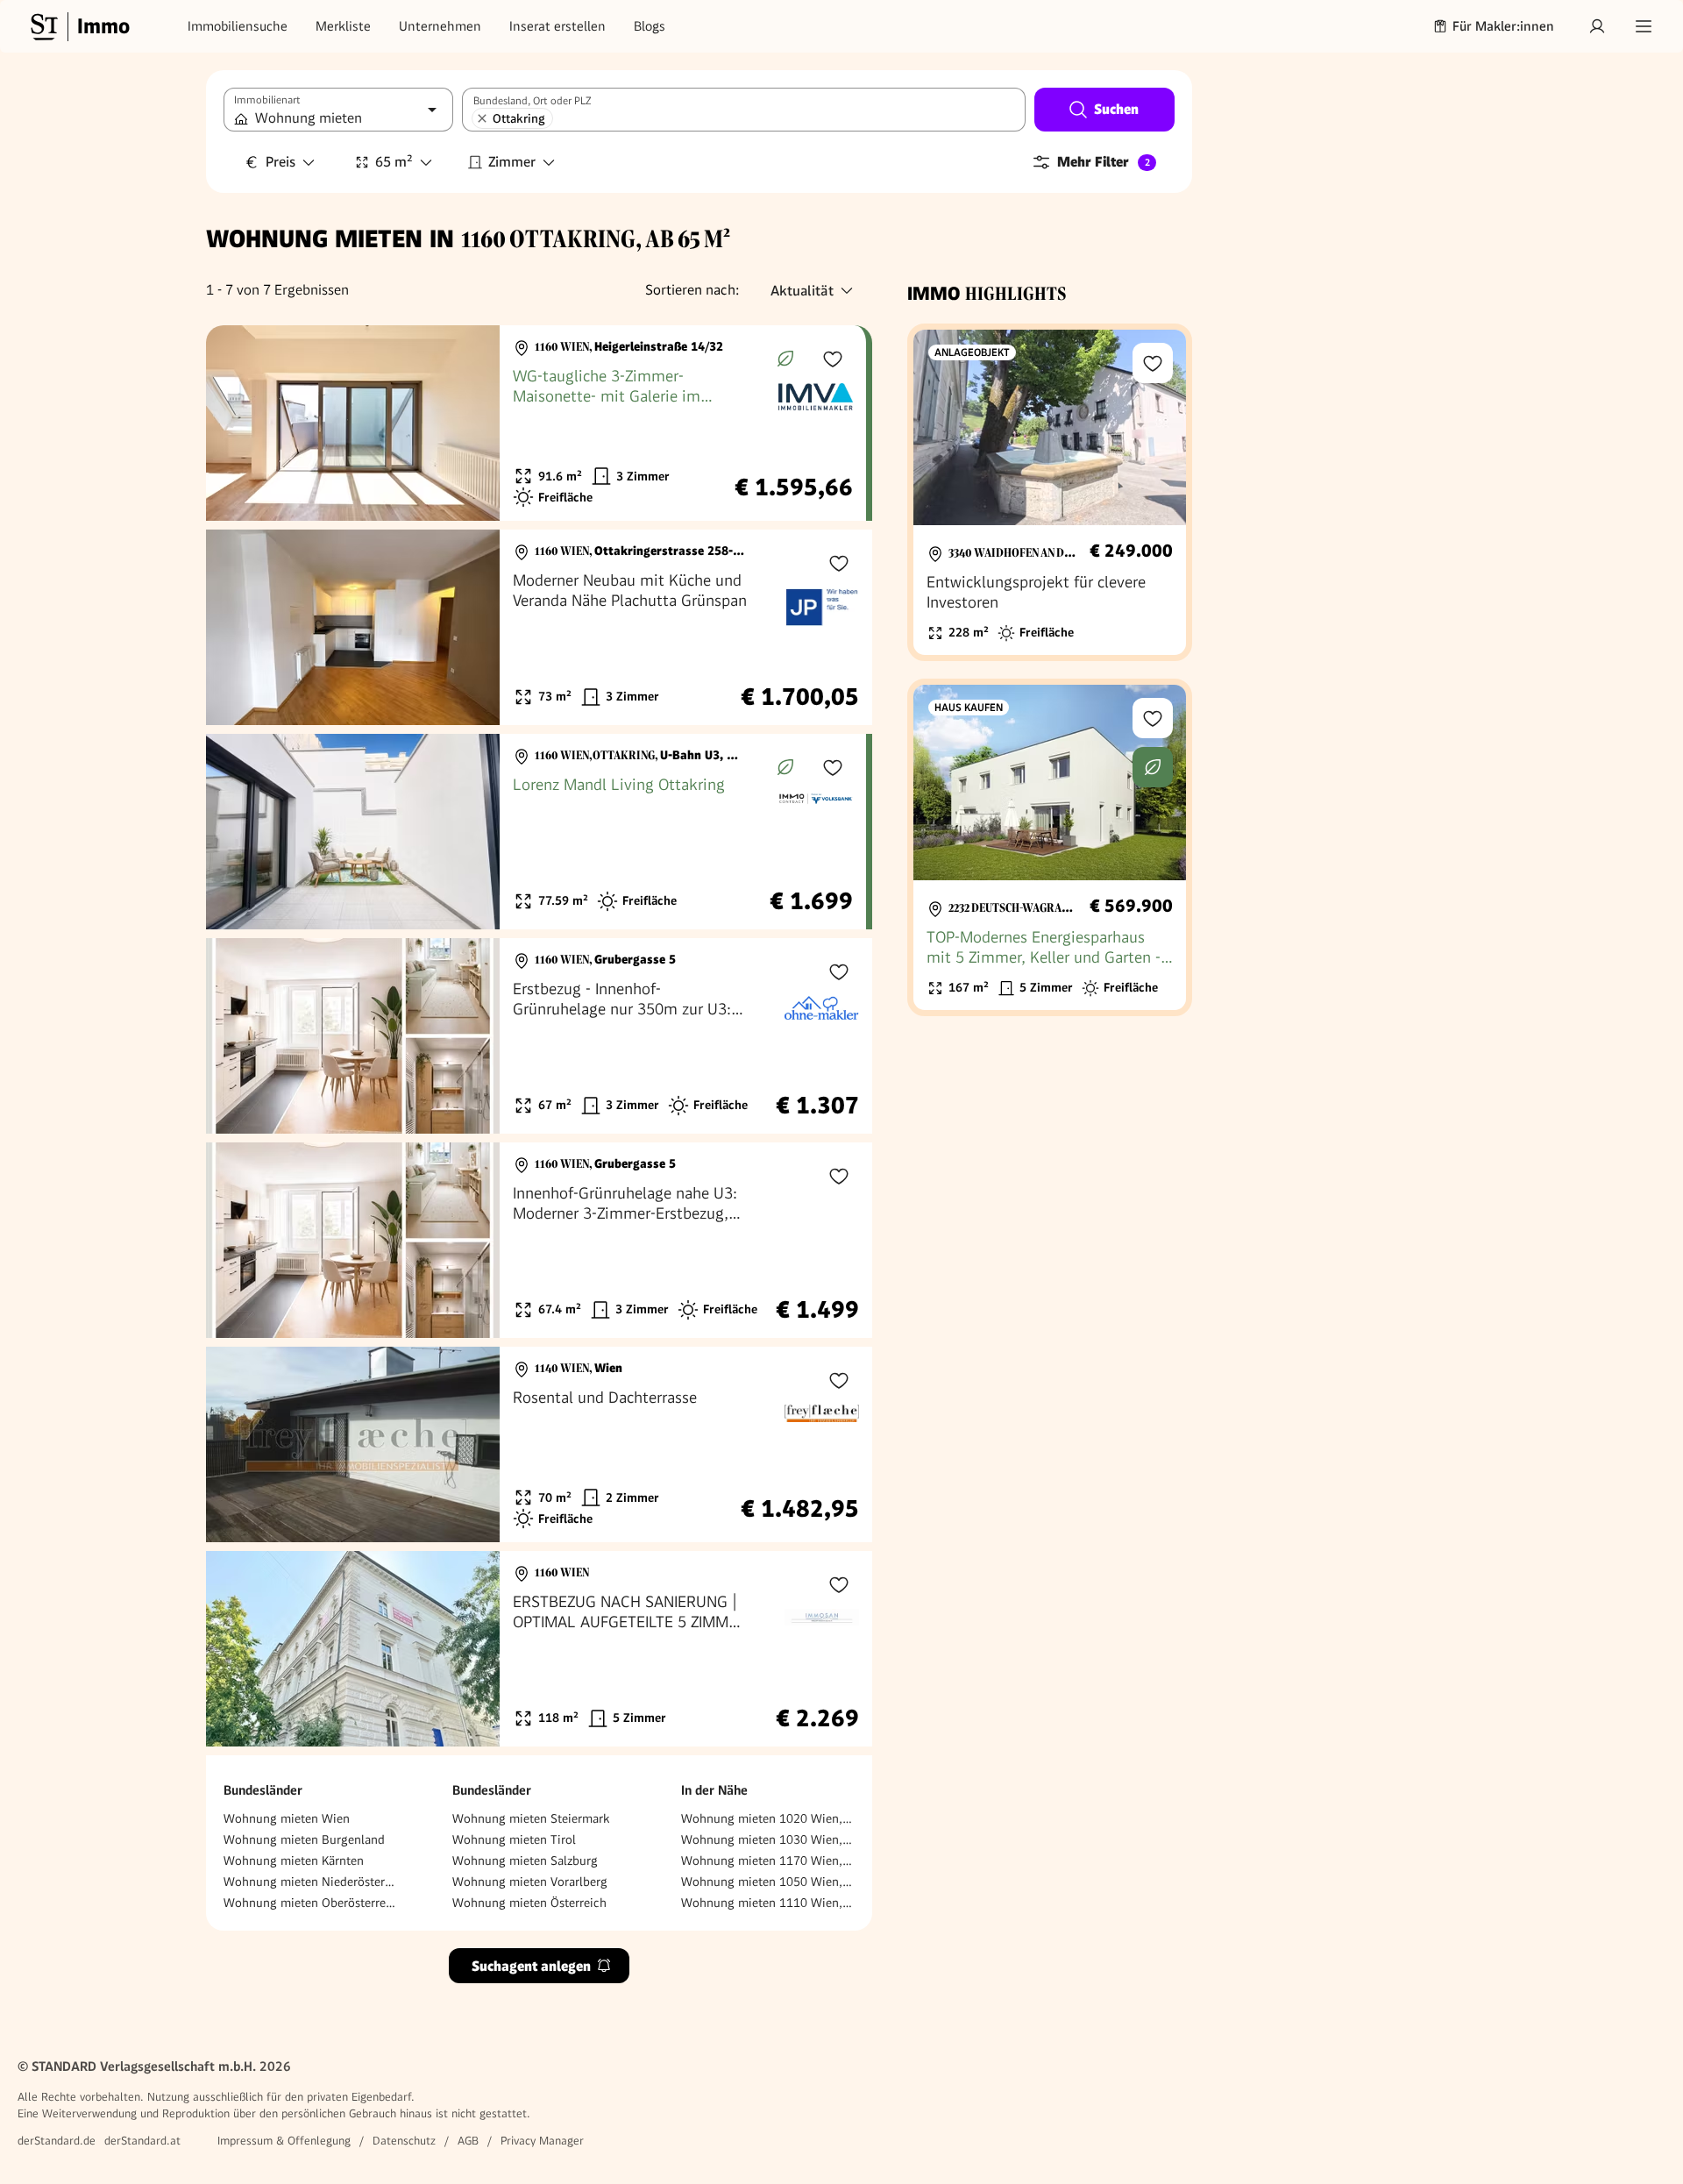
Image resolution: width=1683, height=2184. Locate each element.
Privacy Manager (542, 2141)
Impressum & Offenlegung (284, 2141)
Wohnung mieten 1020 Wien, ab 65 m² (768, 1818)
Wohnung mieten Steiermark (531, 1818)
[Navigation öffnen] (1644, 26)
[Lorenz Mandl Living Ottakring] (536, 832)
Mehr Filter (1104, 162)
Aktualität (802, 291)
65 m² (394, 162)
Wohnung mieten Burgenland (304, 1839)
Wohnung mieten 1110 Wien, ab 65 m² (768, 1903)
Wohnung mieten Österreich (529, 1903)
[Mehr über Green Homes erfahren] (785, 359)
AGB (468, 2141)
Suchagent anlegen (531, 1966)
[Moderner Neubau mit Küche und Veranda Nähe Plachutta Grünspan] (539, 627)
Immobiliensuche (238, 26)
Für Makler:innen (1503, 26)
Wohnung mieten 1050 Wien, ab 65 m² (768, 1882)
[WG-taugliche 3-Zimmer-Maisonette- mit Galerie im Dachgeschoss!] (536, 423)
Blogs (650, 26)
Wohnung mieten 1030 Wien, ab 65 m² (768, 1839)
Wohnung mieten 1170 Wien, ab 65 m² (768, 1860)
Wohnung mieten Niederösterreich (310, 1882)
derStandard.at (142, 2141)
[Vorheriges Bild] (236, 423)
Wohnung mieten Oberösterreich (310, 1903)
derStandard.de (57, 2141)
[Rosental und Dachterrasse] (539, 1444)
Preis (280, 162)
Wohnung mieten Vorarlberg (530, 1882)
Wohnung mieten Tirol (514, 1839)
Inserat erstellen (557, 26)
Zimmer (512, 162)
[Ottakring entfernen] (482, 118)
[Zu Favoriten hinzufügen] (833, 359)
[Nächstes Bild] (470, 423)
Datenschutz (404, 2141)
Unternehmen (440, 26)
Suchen (1116, 109)
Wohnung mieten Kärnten (294, 1860)
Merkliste (343, 26)
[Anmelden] (1597, 26)
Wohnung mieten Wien (287, 1818)
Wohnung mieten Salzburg (525, 1860)
